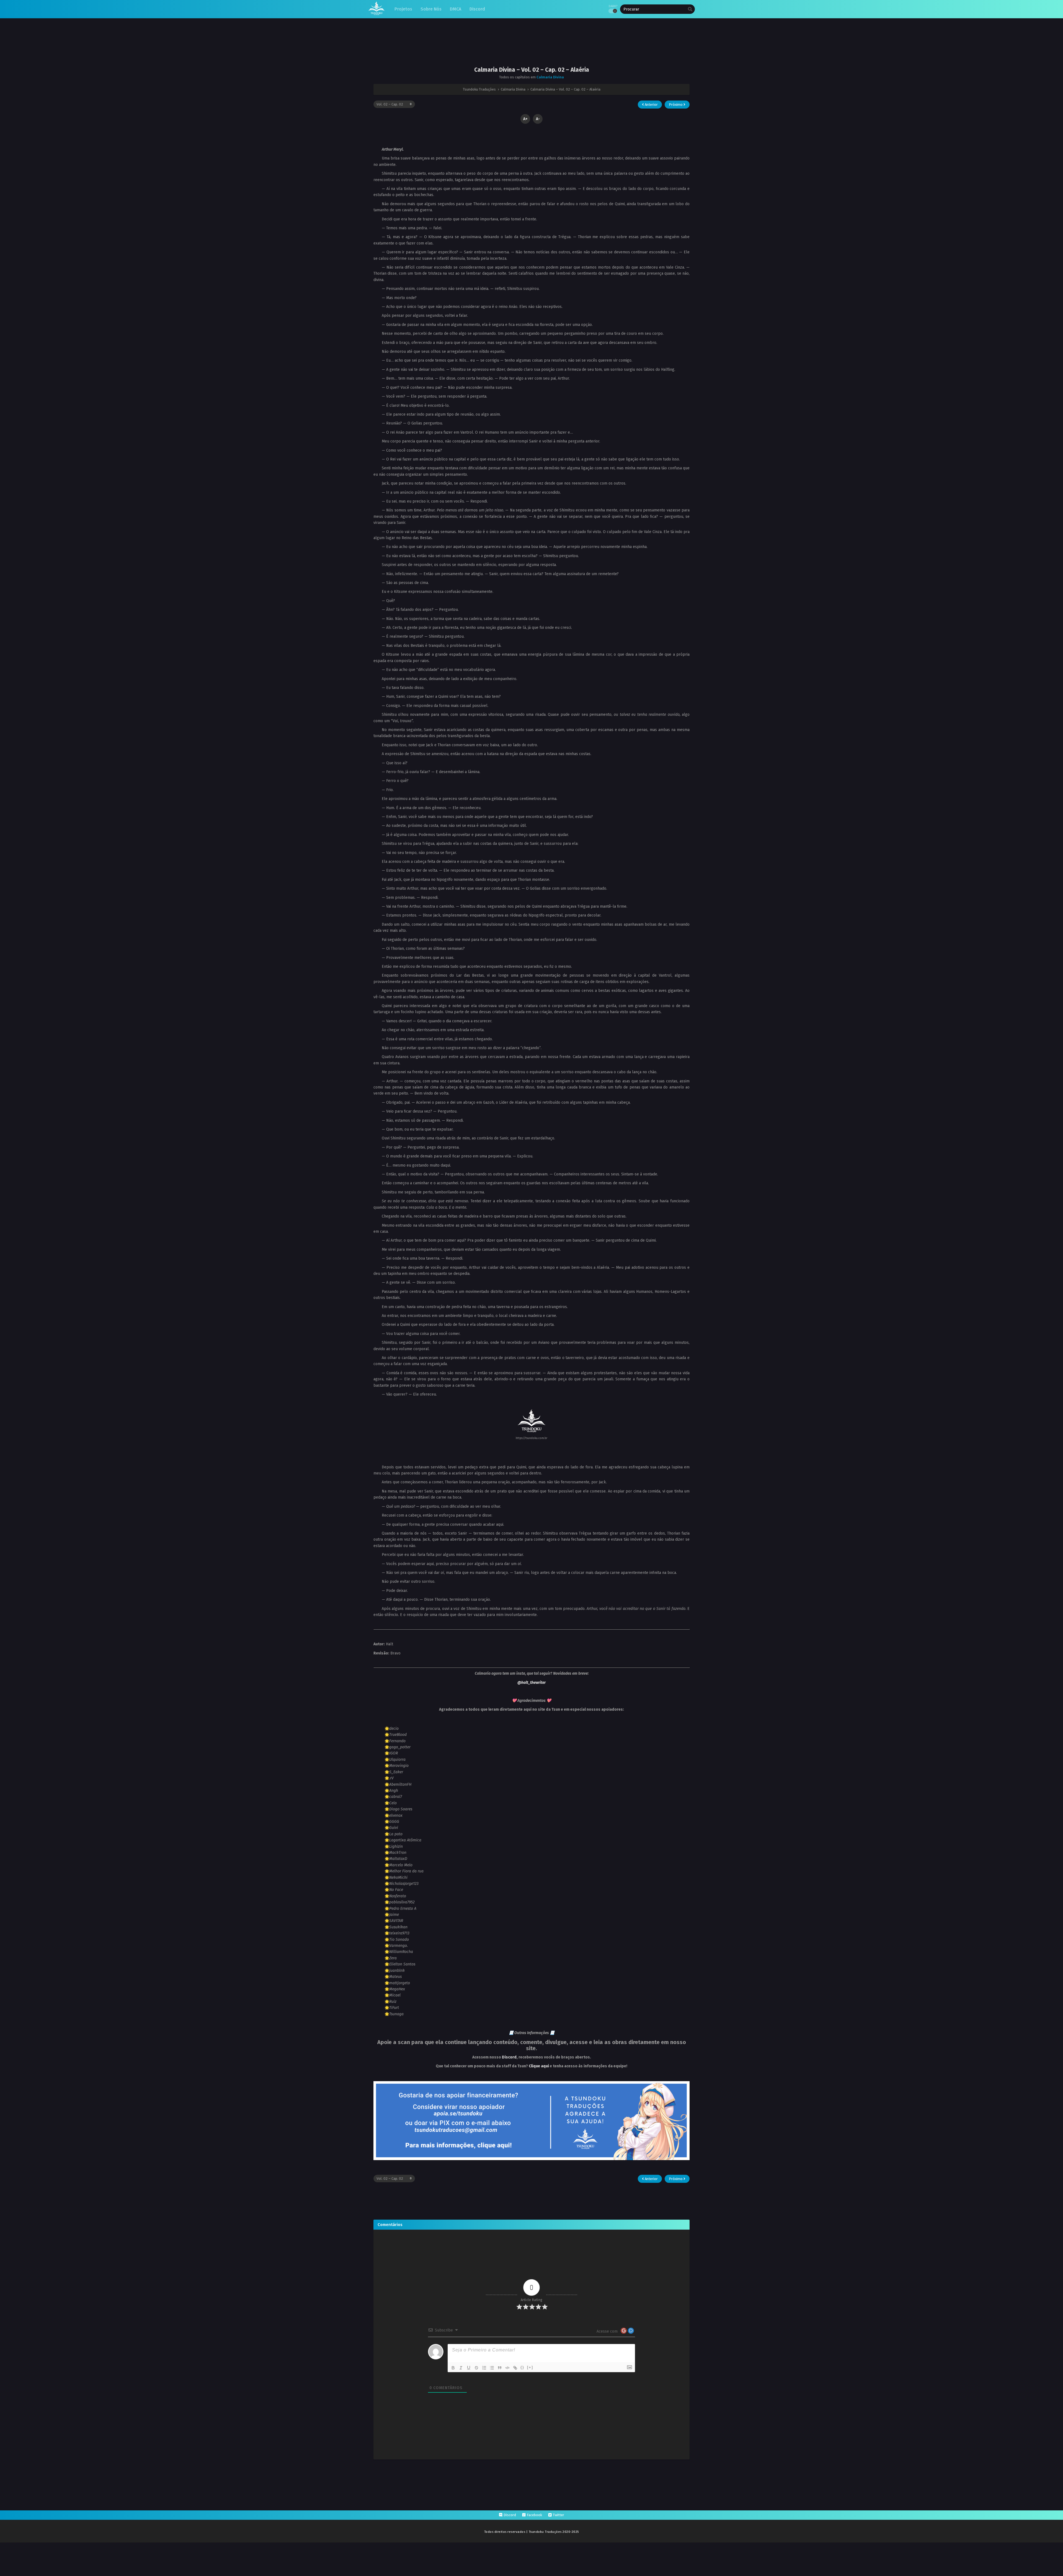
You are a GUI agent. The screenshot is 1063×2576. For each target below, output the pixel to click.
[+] (530, 2367)
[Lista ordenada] (484, 2368)
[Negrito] (453, 2368)
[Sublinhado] (469, 2368)
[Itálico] (461, 2368)
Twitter (558, 2515)
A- (538, 119)
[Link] (515, 2368)
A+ (525, 119)
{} (522, 2367)
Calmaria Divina (550, 77)
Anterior (651, 105)
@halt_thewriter (531, 1683)
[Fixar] (476, 2368)
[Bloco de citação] (500, 2368)
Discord (509, 2057)
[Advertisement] (531, 47)
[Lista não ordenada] (492, 2368)
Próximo (676, 105)
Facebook (534, 2515)
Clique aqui (539, 2066)
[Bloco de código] (507, 2368)
